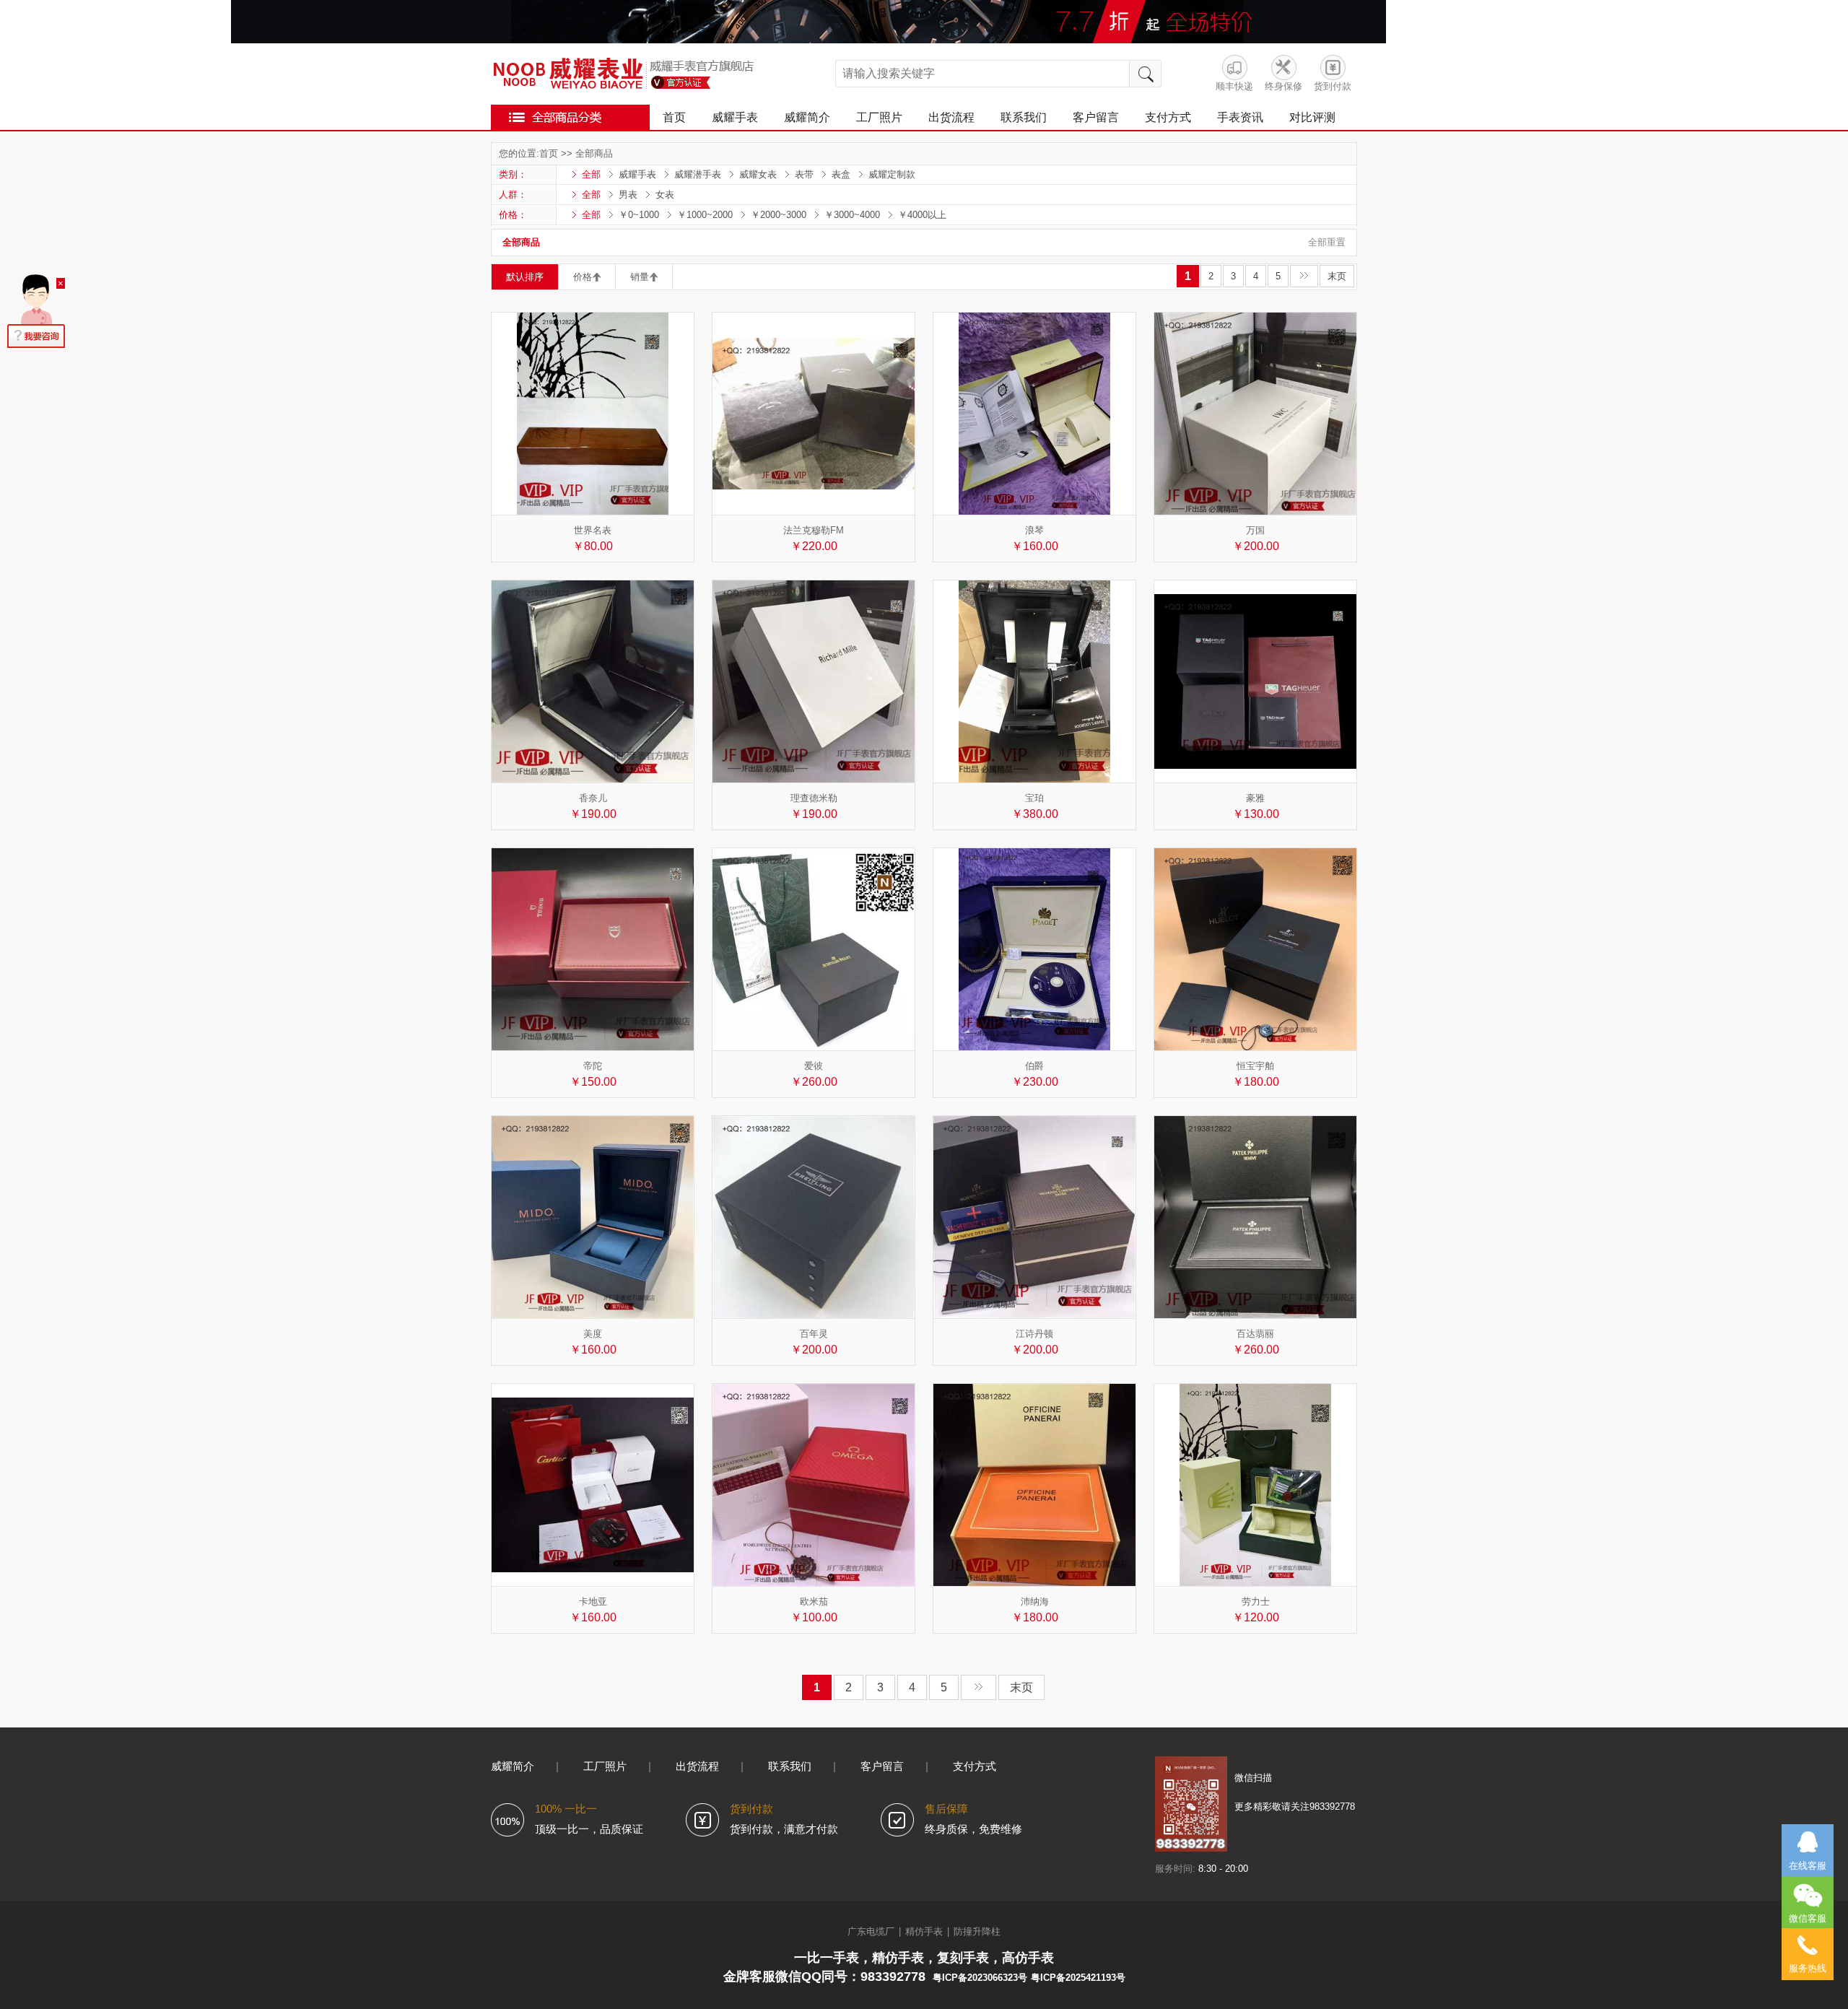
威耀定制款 (892, 174)
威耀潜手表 (698, 174)
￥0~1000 (639, 215)
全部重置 (1327, 242)
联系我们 (1024, 117)
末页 (1337, 276)
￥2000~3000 (779, 215)
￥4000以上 (922, 215)
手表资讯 (1240, 117)
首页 (674, 117)
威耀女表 (758, 174)
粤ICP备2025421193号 (1078, 1978)
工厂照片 (879, 117)
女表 (665, 195)
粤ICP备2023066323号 (980, 1978)
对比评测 (1312, 117)
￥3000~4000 (852, 215)
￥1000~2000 (705, 215)
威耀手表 (735, 117)
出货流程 (951, 117)
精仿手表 (924, 1931)
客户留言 (1096, 117)
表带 (804, 174)
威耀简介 (807, 117)
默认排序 (525, 277)
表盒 (841, 174)
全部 (591, 174)
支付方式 (1168, 117)
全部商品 (594, 153)
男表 (628, 195)
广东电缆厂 (871, 1931)
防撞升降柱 (977, 1931)
